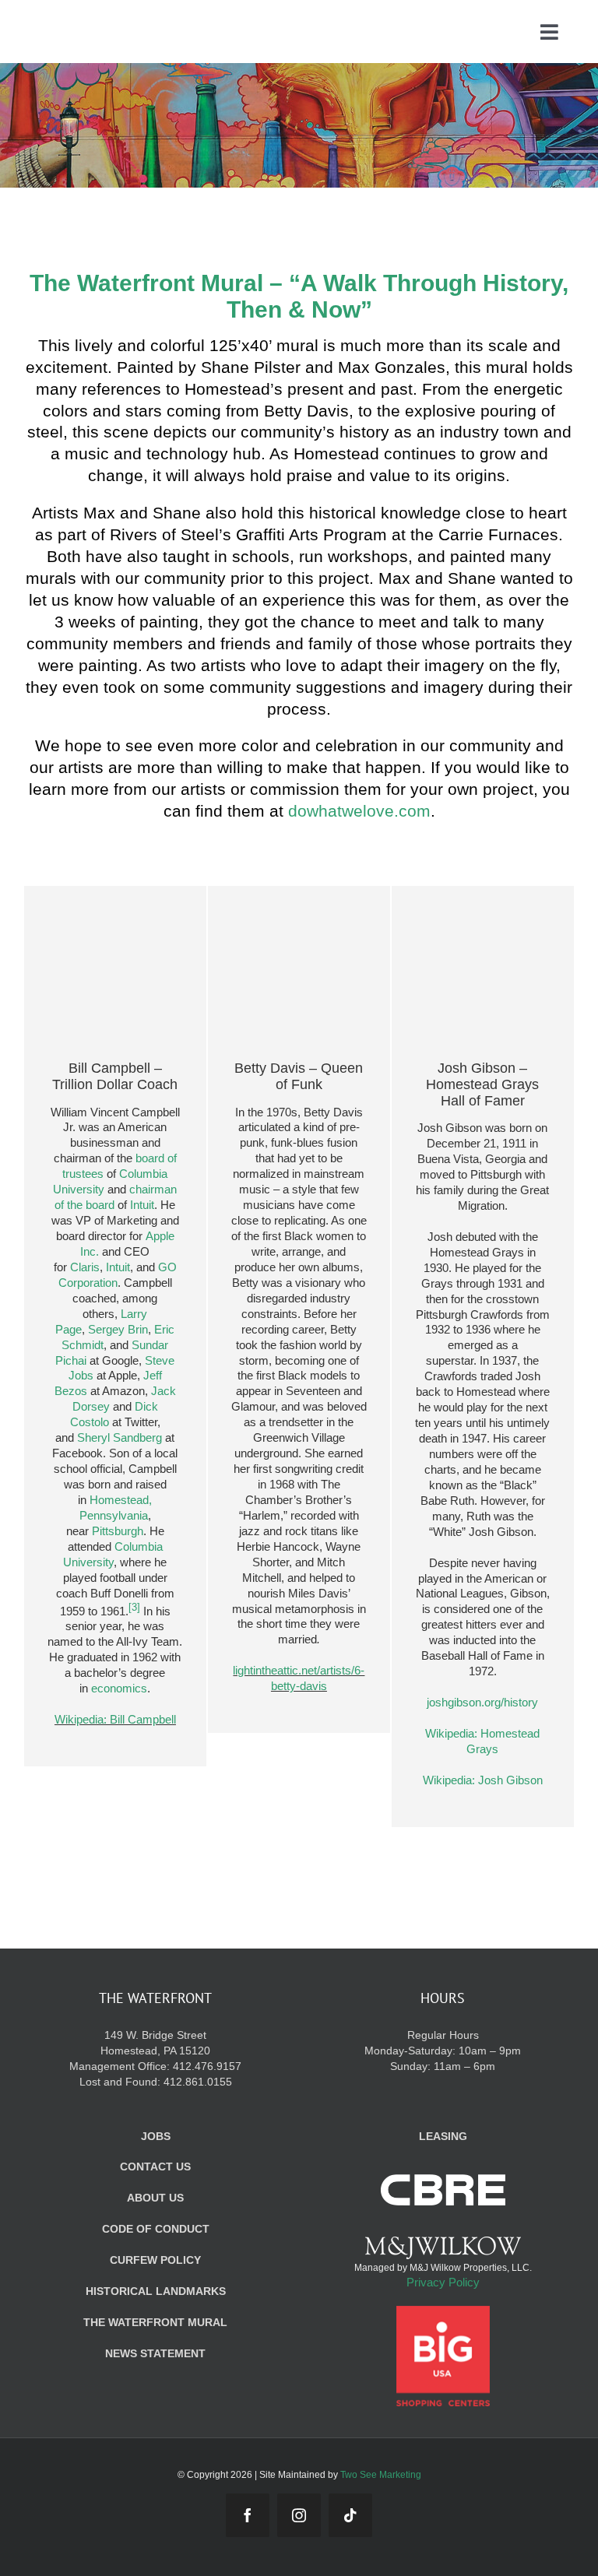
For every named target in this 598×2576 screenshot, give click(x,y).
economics (119, 1688)
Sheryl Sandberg (120, 1437)
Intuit (142, 1205)
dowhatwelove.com (359, 811)
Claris (85, 1267)
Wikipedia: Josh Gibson (483, 1780)
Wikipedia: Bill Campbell (115, 1719)
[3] (134, 1608)
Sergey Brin (118, 1329)
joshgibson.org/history (482, 1702)
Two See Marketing (381, 2475)
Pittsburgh (118, 1531)
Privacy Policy (443, 2282)
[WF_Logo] (108, 23)
